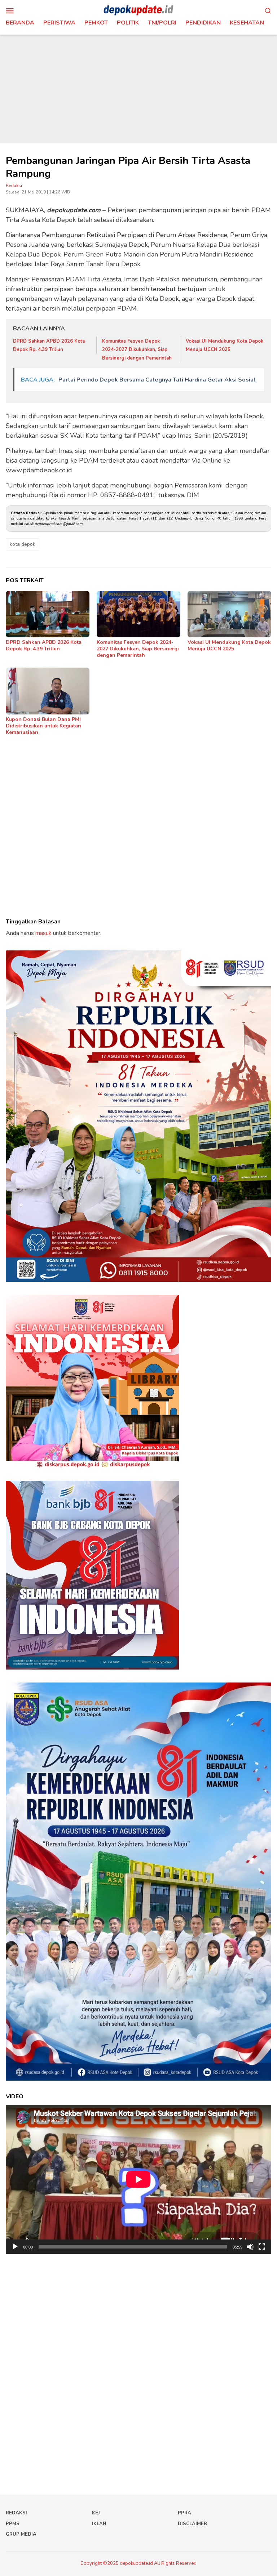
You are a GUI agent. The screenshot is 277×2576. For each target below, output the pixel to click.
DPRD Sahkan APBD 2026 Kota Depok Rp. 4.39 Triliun (44, 645)
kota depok (23, 544)
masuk (43, 933)
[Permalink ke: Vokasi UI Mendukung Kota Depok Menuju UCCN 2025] (229, 614)
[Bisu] (250, 2247)
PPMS (13, 2524)
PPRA (184, 2513)
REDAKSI (16, 2513)
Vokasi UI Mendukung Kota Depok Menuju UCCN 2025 (229, 645)
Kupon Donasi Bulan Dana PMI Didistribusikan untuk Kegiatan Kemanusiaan (43, 726)
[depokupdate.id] (138, 10)
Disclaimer (192, 2524)
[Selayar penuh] (262, 2247)
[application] (138, 2179)
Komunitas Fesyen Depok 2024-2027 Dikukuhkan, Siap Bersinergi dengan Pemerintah (137, 350)
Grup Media (21, 2534)
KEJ (96, 2513)
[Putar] (15, 2247)
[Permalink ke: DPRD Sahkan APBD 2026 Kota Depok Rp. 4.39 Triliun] (48, 614)
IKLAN (99, 2524)
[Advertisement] (138, 89)
